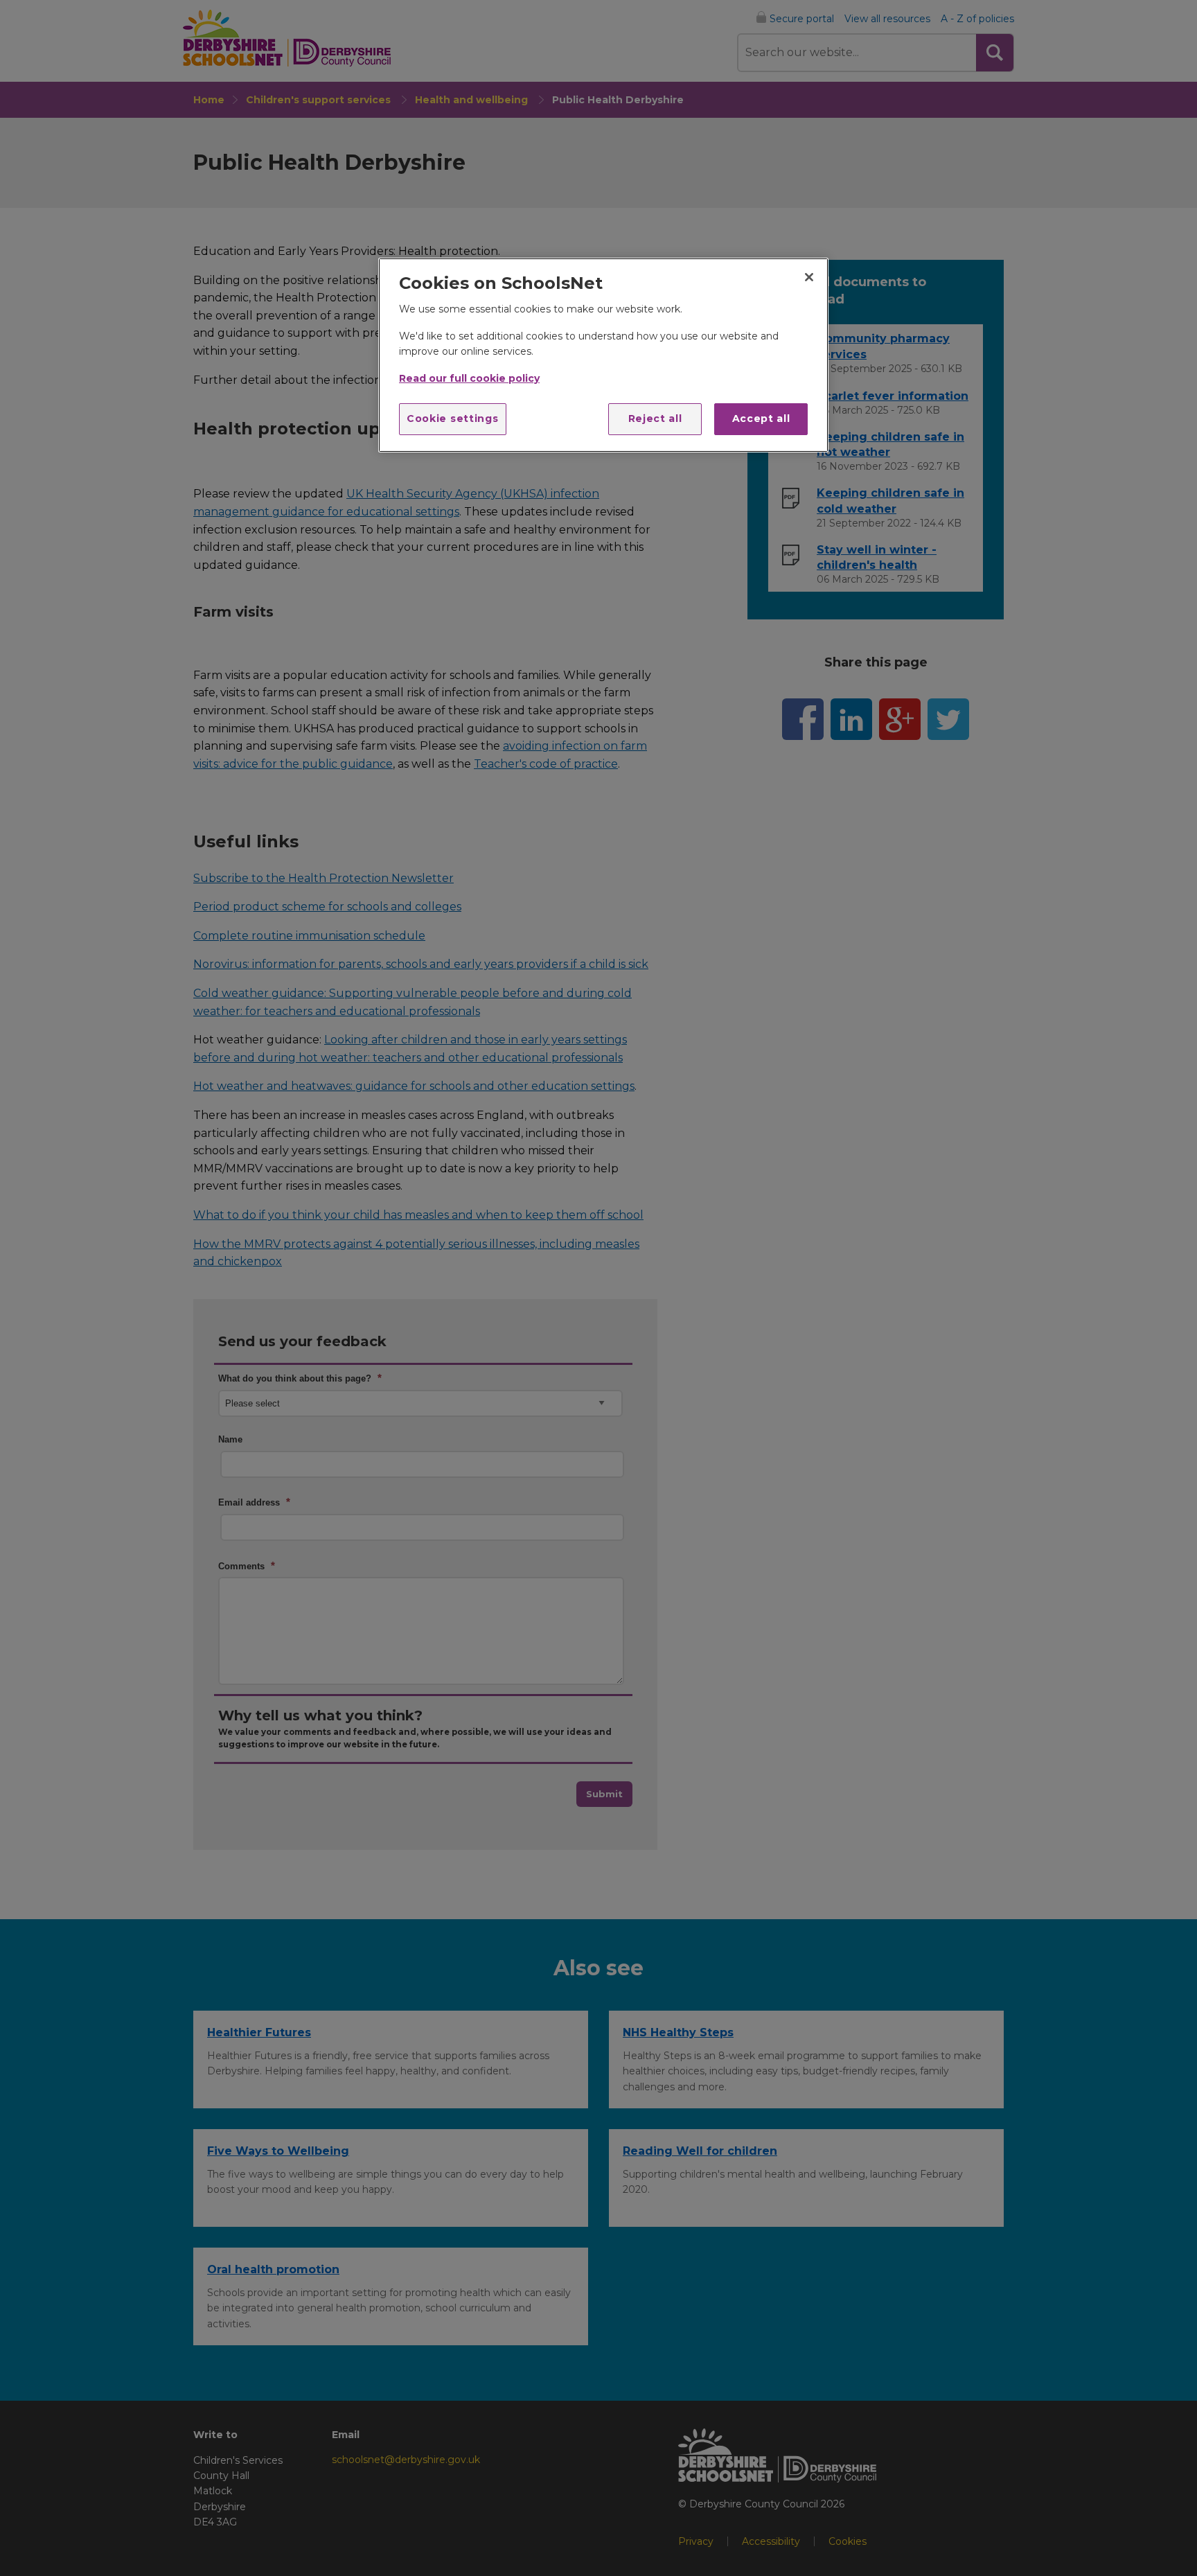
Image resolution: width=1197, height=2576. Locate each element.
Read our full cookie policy (469, 378)
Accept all (761, 418)
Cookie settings (453, 418)
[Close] (809, 277)
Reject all (655, 418)
